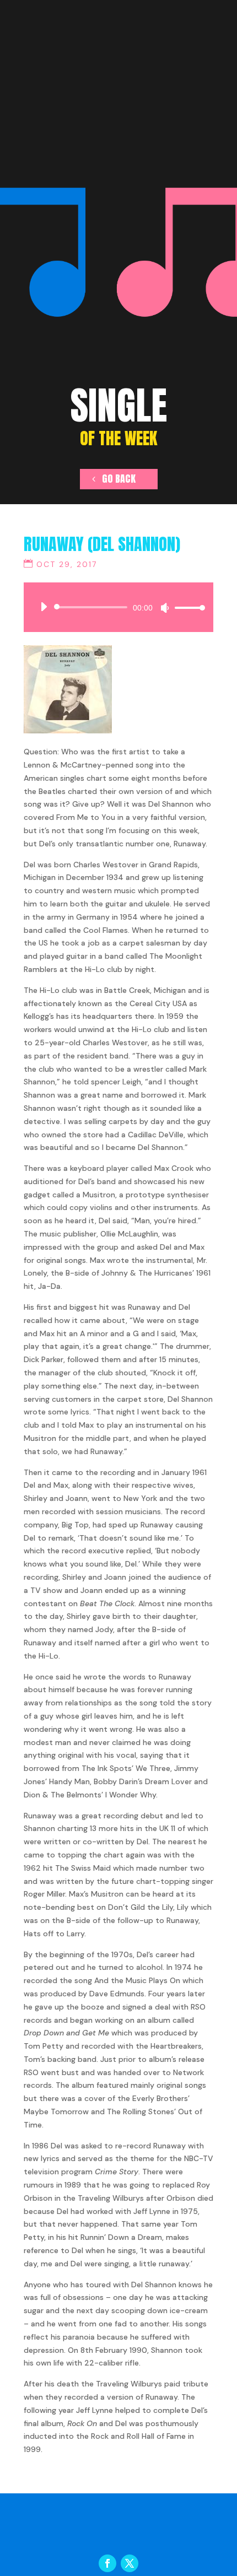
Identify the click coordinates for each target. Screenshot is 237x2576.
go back (119, 479)
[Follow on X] (130, 2563)
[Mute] (165, 608)
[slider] (187, 607)
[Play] (44, 607)
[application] (118, 607)
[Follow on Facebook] (107, 2563)
